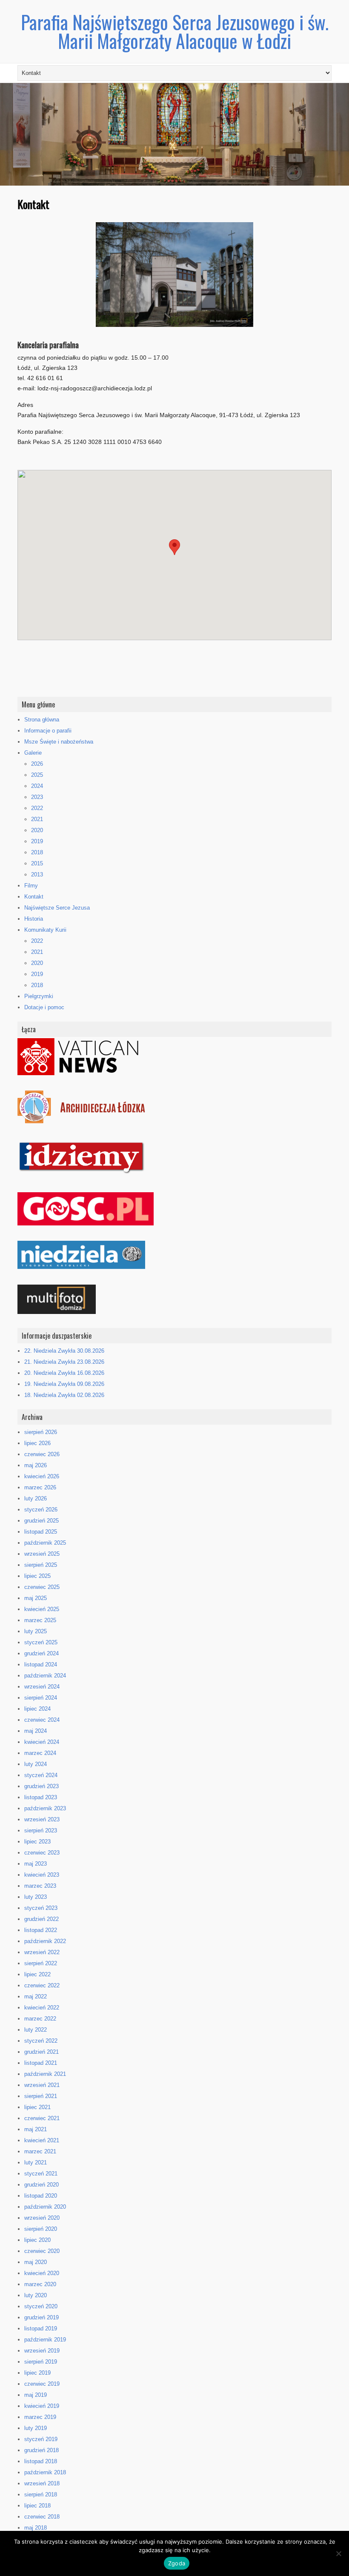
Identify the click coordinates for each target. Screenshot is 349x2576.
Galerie (33, 753)
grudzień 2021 (41, 2052)
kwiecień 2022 (42, 2008)
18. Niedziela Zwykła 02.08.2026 (64, 1395)
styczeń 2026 (41, 1510)
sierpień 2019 (41, 2362)
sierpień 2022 (41, 1963)
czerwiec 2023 (42, 1853)
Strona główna (42, 720)
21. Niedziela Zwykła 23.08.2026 (64, 1362)
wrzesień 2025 (42, 1554)
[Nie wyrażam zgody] (338, 2553)
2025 (37, 775)
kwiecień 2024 (42, 1742)
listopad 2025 (41, 1532)
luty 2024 (36, 1764)
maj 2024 (36, 1731)
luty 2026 (36, 1498)
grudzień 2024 (41, 1653)
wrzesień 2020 (42, 2218)
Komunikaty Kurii (45, 930)
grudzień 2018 (41, 2450)
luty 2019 (36, 2428)
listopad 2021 (41, 2063)
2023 (37, 797)
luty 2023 (36, 1897)
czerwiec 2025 (42, 1587)
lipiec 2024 (37, 1709)
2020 (37, 830)
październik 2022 (45, 1941)
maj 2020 (36, 2262)
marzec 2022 (40, 2019)
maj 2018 (36, 2528)
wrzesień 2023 (42, 1819)
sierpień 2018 (41, 2494)
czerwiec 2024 (42, 1720)
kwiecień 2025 (42, 1609)
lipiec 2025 (37, 1576)
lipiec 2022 (37, 1974)
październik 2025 (45, 1543)
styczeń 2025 (41, 1642)
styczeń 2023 (41, 1908)
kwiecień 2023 (42, 1875)
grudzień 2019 (41, 2317)
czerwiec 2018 (42, 2517)
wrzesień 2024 (42, 1687)
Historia (34, 919)
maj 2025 (36, 1598)
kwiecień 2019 (42, 2406)
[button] (174, 547)
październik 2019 (45, 2340)
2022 (37, 808)
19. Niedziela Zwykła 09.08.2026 (64, 1384)
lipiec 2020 (37, 2240)
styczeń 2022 (41, 2041)
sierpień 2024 (41, 1698)
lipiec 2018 (37, 2506)
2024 (37, 786)
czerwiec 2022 (42, 1985)
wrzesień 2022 (42, 1952)
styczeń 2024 (41, 1775)
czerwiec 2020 (42, 2251)
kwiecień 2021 (42, 2140)
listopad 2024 (41, 1664)
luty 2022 (36, 2030)
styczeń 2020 (41, 2306)
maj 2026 (36, 1465)
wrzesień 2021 (42, 2085)
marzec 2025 (40, 1620)
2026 (37, 764)
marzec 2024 (40, 1753)
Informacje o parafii (48, 731)
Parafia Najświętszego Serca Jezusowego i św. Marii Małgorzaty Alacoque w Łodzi (175, 31)
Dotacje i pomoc (44, 1007)
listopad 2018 (41, 2461)
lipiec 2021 (37, 2107)
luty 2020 (36, 2295)
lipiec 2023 (37, 1842)
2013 (37, 874)
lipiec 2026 (37, 1443)
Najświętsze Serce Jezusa (57, 908)
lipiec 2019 (37, 2373)
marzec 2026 (40, 1487)
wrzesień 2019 (42, 2351)
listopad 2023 (41, 1797)
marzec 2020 (40, 2284)
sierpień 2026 (41, 1432)
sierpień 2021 (41, 2096)
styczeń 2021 (41, 2174)
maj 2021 (36, 2129)
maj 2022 (36, 1996)
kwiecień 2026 (42, 1476)
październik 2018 (45, 2472)
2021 (37, 819)
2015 (37, 863)
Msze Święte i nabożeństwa (59, 742)
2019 (37, 841)
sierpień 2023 (41, 1830)
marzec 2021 (40, 2151)
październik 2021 (45, 2074)
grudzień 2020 (41, 2185)
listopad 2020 (41, 2196)
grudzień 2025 (41, 1521)
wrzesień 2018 (42, 2483)
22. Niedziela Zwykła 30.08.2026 (64, 1351)
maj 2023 (36, 1864)
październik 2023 (45, 1808)
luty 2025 (36, 1631)
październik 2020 (45, 2207)
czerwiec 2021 (42, 2118)
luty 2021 (36, 2162)
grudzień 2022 (41, 1919)
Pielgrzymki (39, 996)
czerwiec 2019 (42, 2384)
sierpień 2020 (41, 2229)
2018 (37, 852)
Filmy (31, 886)
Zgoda (177, 2563)
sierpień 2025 (41, 1565)
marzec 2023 (40, 1886)
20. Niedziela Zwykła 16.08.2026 (64, 1373)
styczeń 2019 (41, 2439)
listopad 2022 (41, 1930)
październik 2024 (45, 1676)
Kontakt (34, 897)
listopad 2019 (41, 2328)
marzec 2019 (40, 2417)
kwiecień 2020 (42, 2273)
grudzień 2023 (41, 1786)
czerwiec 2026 (42, 1454)
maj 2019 (36, 2395)
